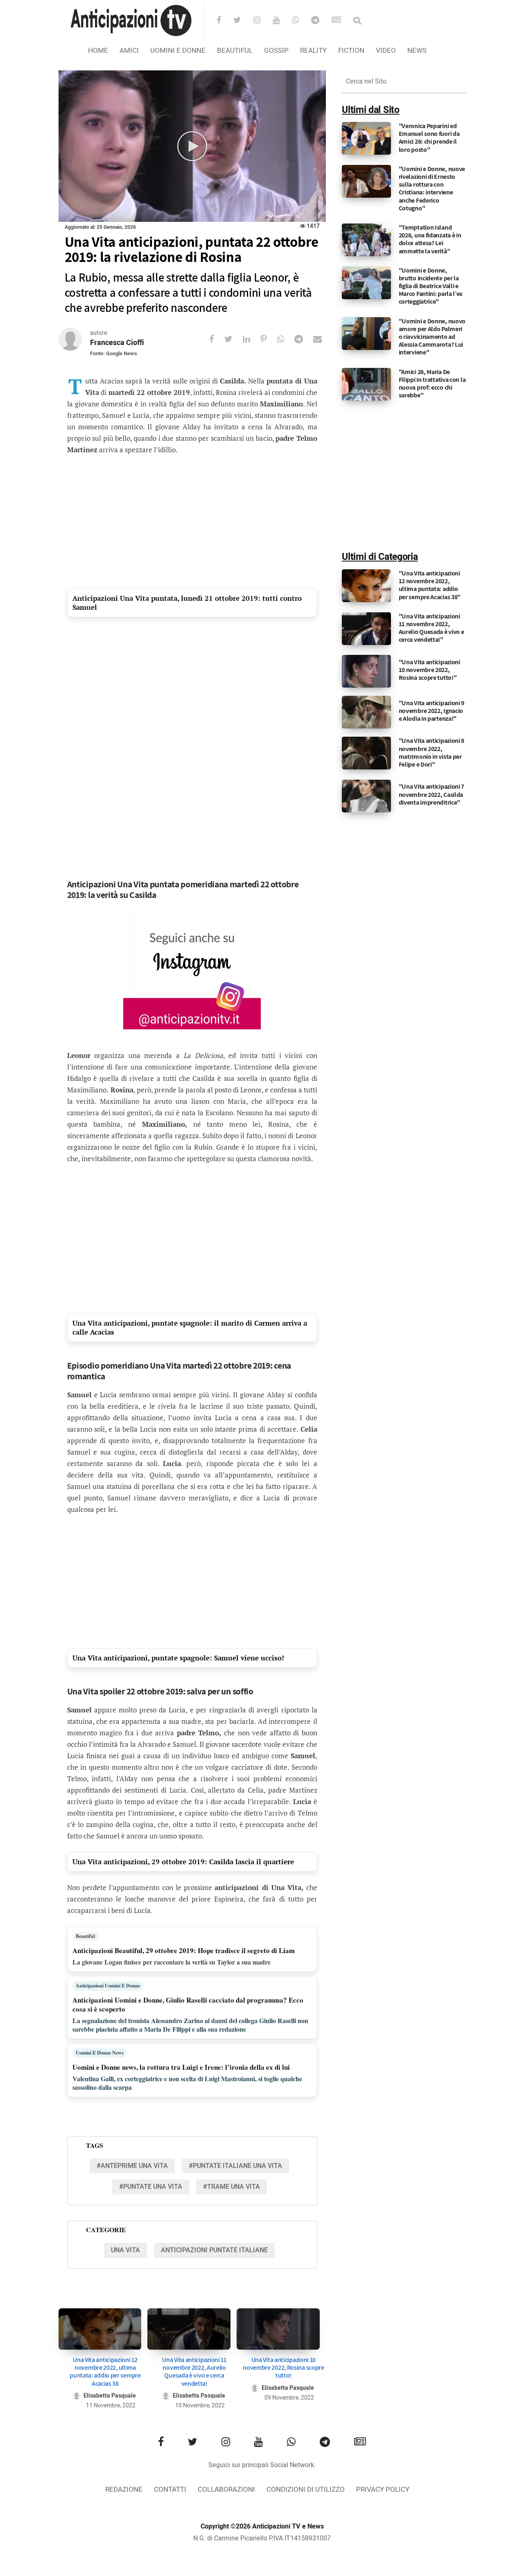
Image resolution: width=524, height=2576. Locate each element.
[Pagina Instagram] (192, 972)
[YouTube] (281, 21)
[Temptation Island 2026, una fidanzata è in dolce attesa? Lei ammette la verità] (366, 240)
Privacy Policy (383, 2489)
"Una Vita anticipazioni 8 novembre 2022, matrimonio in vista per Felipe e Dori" (432, 752)
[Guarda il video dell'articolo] (192, 146)
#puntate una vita (151, 2187)
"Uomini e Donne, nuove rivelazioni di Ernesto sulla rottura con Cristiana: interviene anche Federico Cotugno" (432, 188)
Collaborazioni (226, 2489)
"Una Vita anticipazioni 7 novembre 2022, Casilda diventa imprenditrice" (432, 794)
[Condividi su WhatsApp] (286, 339)
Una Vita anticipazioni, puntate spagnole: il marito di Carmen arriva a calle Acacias (190, 1327)
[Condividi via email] (323, 339)
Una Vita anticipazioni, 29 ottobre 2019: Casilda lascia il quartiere (183, 1862)
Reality (313, 51)
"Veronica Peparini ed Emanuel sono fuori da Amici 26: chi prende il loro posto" (429, 138)
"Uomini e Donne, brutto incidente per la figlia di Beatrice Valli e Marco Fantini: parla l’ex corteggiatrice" (431, 286)
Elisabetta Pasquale (110, 2396)
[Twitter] (243, 21)
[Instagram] (262, 21)
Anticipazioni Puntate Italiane (214, 2250)
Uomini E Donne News (100, 2053)
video (386, 51)
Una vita (125, 2250)
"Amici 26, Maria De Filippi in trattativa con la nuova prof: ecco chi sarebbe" (432, 384)
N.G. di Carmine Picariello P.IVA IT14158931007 (262, 2538)
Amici (129, 51)
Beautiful (235, 51)
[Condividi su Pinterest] (269, 339)
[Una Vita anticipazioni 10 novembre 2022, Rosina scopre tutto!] (278, 2329)
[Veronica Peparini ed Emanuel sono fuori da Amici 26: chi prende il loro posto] (366, 138)
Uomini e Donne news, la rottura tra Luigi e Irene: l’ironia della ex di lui (181, 2067)
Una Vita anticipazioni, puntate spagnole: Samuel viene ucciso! (178, 1658)
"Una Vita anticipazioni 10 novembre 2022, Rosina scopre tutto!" (429, 670)
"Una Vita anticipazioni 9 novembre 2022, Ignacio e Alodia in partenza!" (432, 711)
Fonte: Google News (114, 353)
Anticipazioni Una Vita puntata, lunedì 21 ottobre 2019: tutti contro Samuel (187, 603)
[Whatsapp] (301, 21)
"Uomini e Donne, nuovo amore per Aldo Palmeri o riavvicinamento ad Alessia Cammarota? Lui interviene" (432, 337)
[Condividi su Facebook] (217, 339)
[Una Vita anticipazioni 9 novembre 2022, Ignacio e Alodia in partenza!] (366, 712)
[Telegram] (321, 21)
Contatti (170, 2489)
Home (98, 51)
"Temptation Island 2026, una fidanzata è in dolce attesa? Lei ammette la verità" (430, 239)
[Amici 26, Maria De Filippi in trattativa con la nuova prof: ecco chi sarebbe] (366, 384)
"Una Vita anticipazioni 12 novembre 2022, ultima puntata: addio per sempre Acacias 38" (430, 585)
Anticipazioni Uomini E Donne (108, 1986)
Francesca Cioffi (117, 343)
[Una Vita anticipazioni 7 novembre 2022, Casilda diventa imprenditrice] (366, 796)
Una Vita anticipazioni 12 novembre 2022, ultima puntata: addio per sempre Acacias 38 (105, 2372)
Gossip (276, 51)
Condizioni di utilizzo (306, 2489)
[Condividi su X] (234, 339)
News (417, 51)
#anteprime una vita (132, 2166)
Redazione (124, 2489)
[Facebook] (224, 21)
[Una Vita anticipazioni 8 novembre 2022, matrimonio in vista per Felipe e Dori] (366, 753)
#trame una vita (232, 2187)
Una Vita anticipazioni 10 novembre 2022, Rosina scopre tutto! (283, 2367)
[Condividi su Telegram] (304, 339)
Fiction (351, 51)
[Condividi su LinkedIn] (252, 339)
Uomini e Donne (178, 51)
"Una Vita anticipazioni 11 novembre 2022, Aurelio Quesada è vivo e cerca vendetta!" (431, 628)
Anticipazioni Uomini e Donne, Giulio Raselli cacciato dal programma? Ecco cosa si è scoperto (188, 2004)
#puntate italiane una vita (235, 2166)
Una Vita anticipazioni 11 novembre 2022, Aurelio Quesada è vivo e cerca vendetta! (194, 2372)
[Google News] (342, 21)
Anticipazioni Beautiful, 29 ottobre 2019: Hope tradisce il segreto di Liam (184, 1950)
